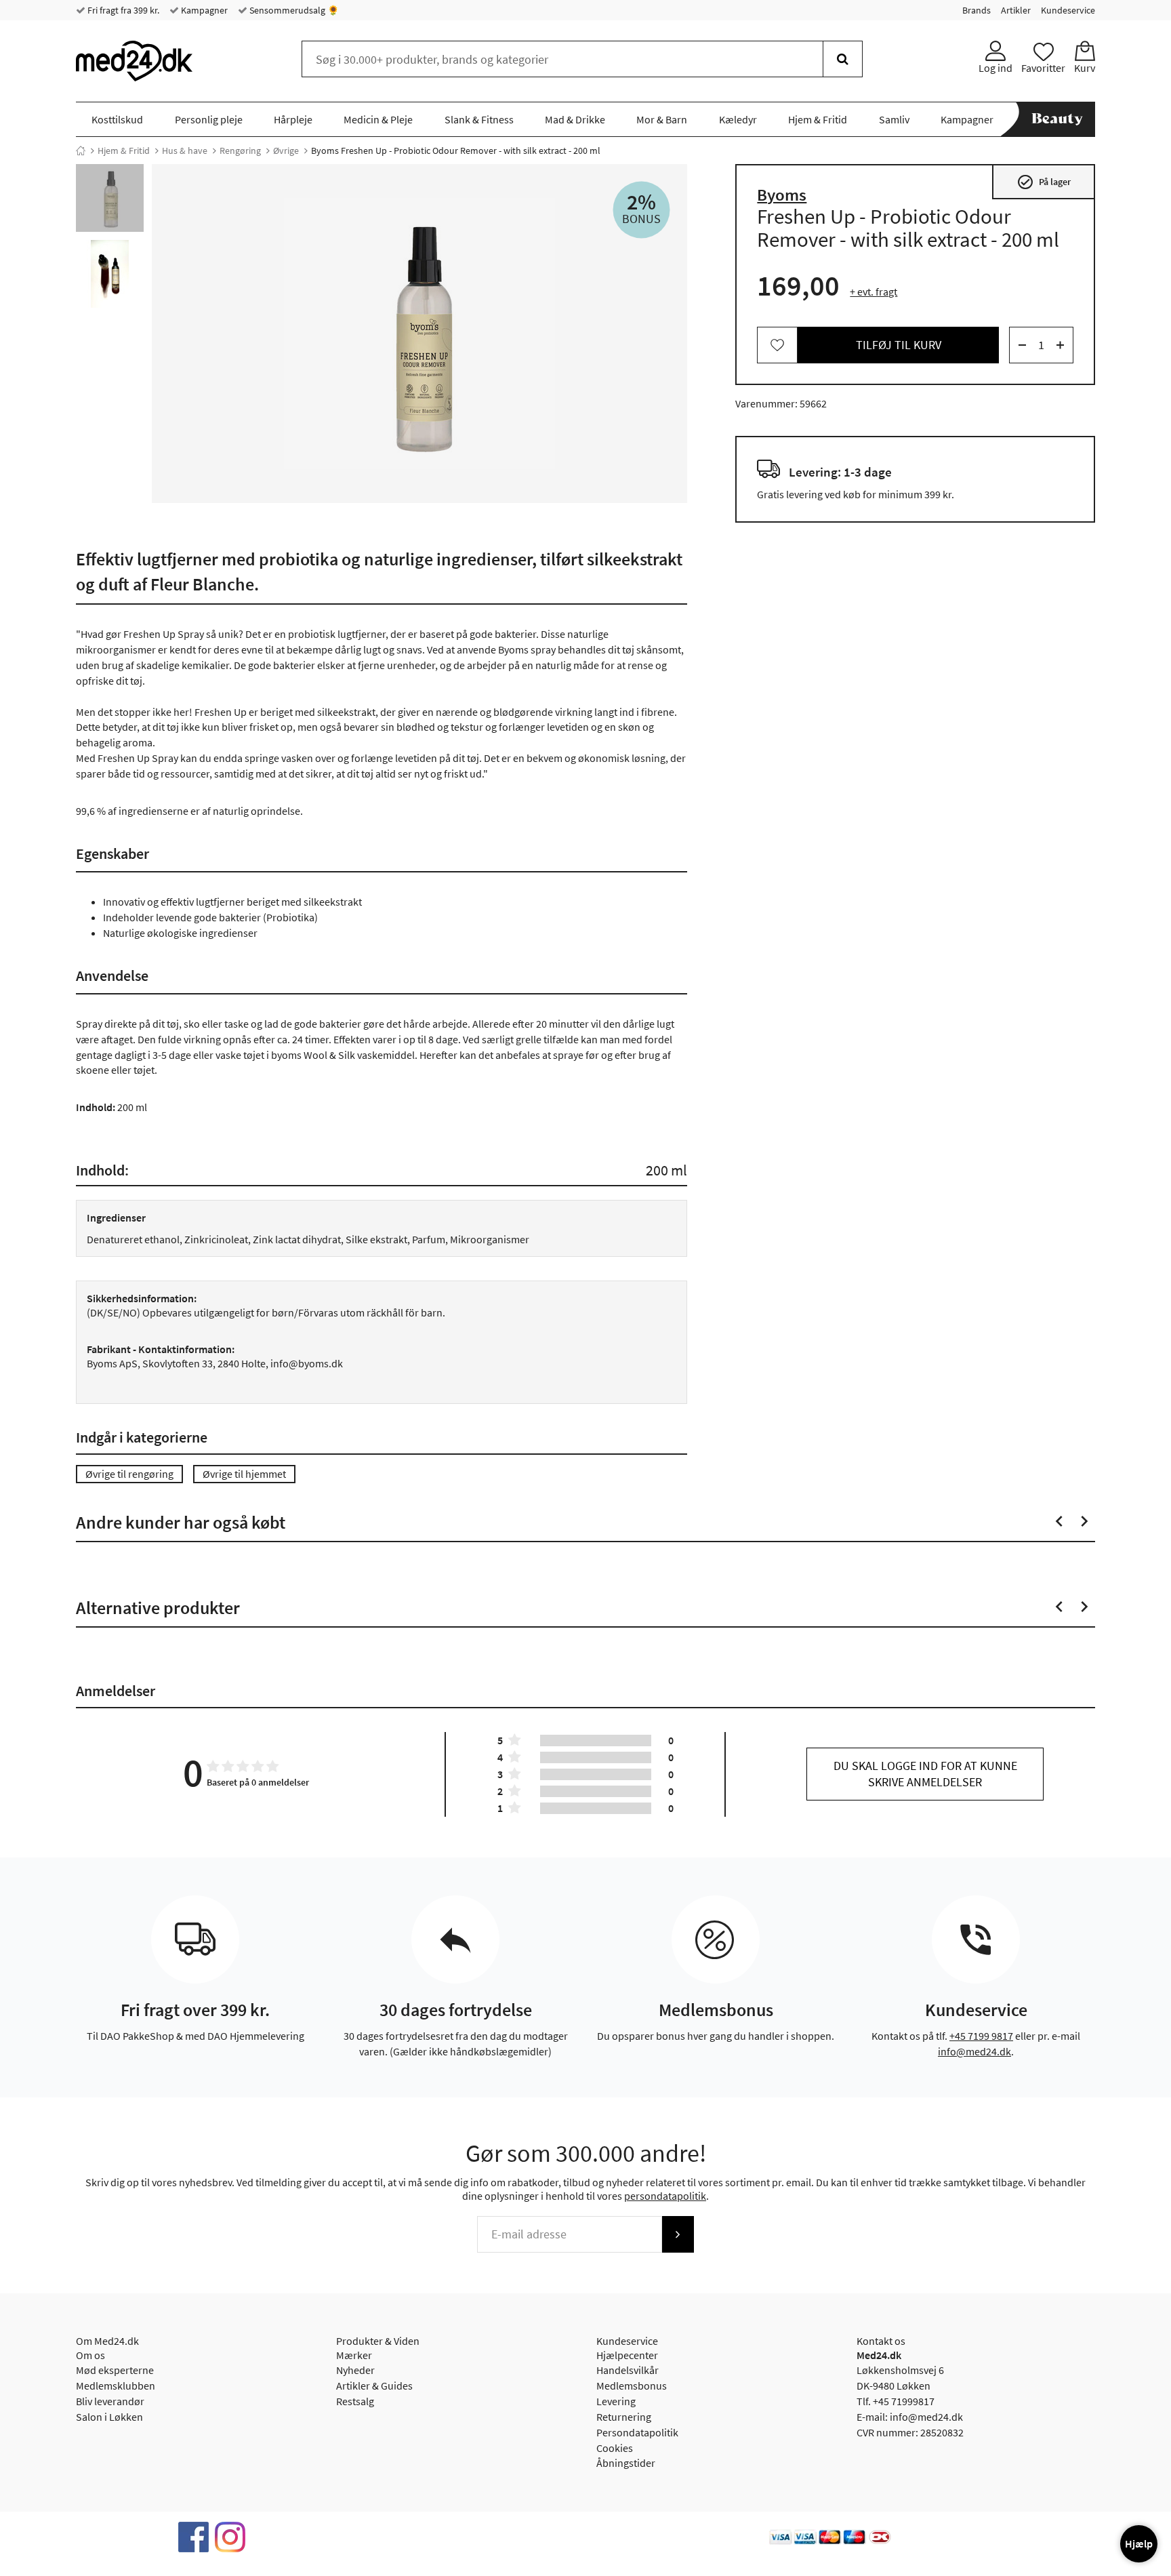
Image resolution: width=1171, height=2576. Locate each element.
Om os (90, 2355)
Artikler (1016, 10)
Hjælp (1139, 2543)
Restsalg (355, 2401)
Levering (616, 2401)
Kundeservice (1068, 10)
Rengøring (240, 150)
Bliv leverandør (110, 2401)
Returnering (624, 2417)
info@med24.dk (974, 2051)
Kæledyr (738, 119)
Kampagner (203, 10)
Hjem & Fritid (818, 119)
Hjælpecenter (627, 2355)
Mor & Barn (662, 119)
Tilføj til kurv (899, 345)
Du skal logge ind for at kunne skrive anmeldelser (925, 1774)
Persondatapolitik (637, 2432)
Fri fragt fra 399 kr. (122, 10)
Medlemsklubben (116, 2386)
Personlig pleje (209, 119)
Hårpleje (293, 119)
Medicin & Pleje (378, 119)
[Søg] (843, 59)
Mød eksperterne (115, 2370)
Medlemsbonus (632, 2386)
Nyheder (355, 2370)
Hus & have (185, 150)
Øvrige (286, 150)
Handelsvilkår (628, 2370)
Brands (977, 10)
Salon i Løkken (109, 2417)
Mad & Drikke (575, 119)
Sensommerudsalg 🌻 (293, 10)
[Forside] (81, 150)
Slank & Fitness (479, 119)
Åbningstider (626, 2463)
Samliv (894, 119)
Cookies (615, 2448)
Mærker (354, 2355)
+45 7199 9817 (981, 2036)
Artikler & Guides (374, 2386)
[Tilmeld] (678, 2234)
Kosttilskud (117, 119)
